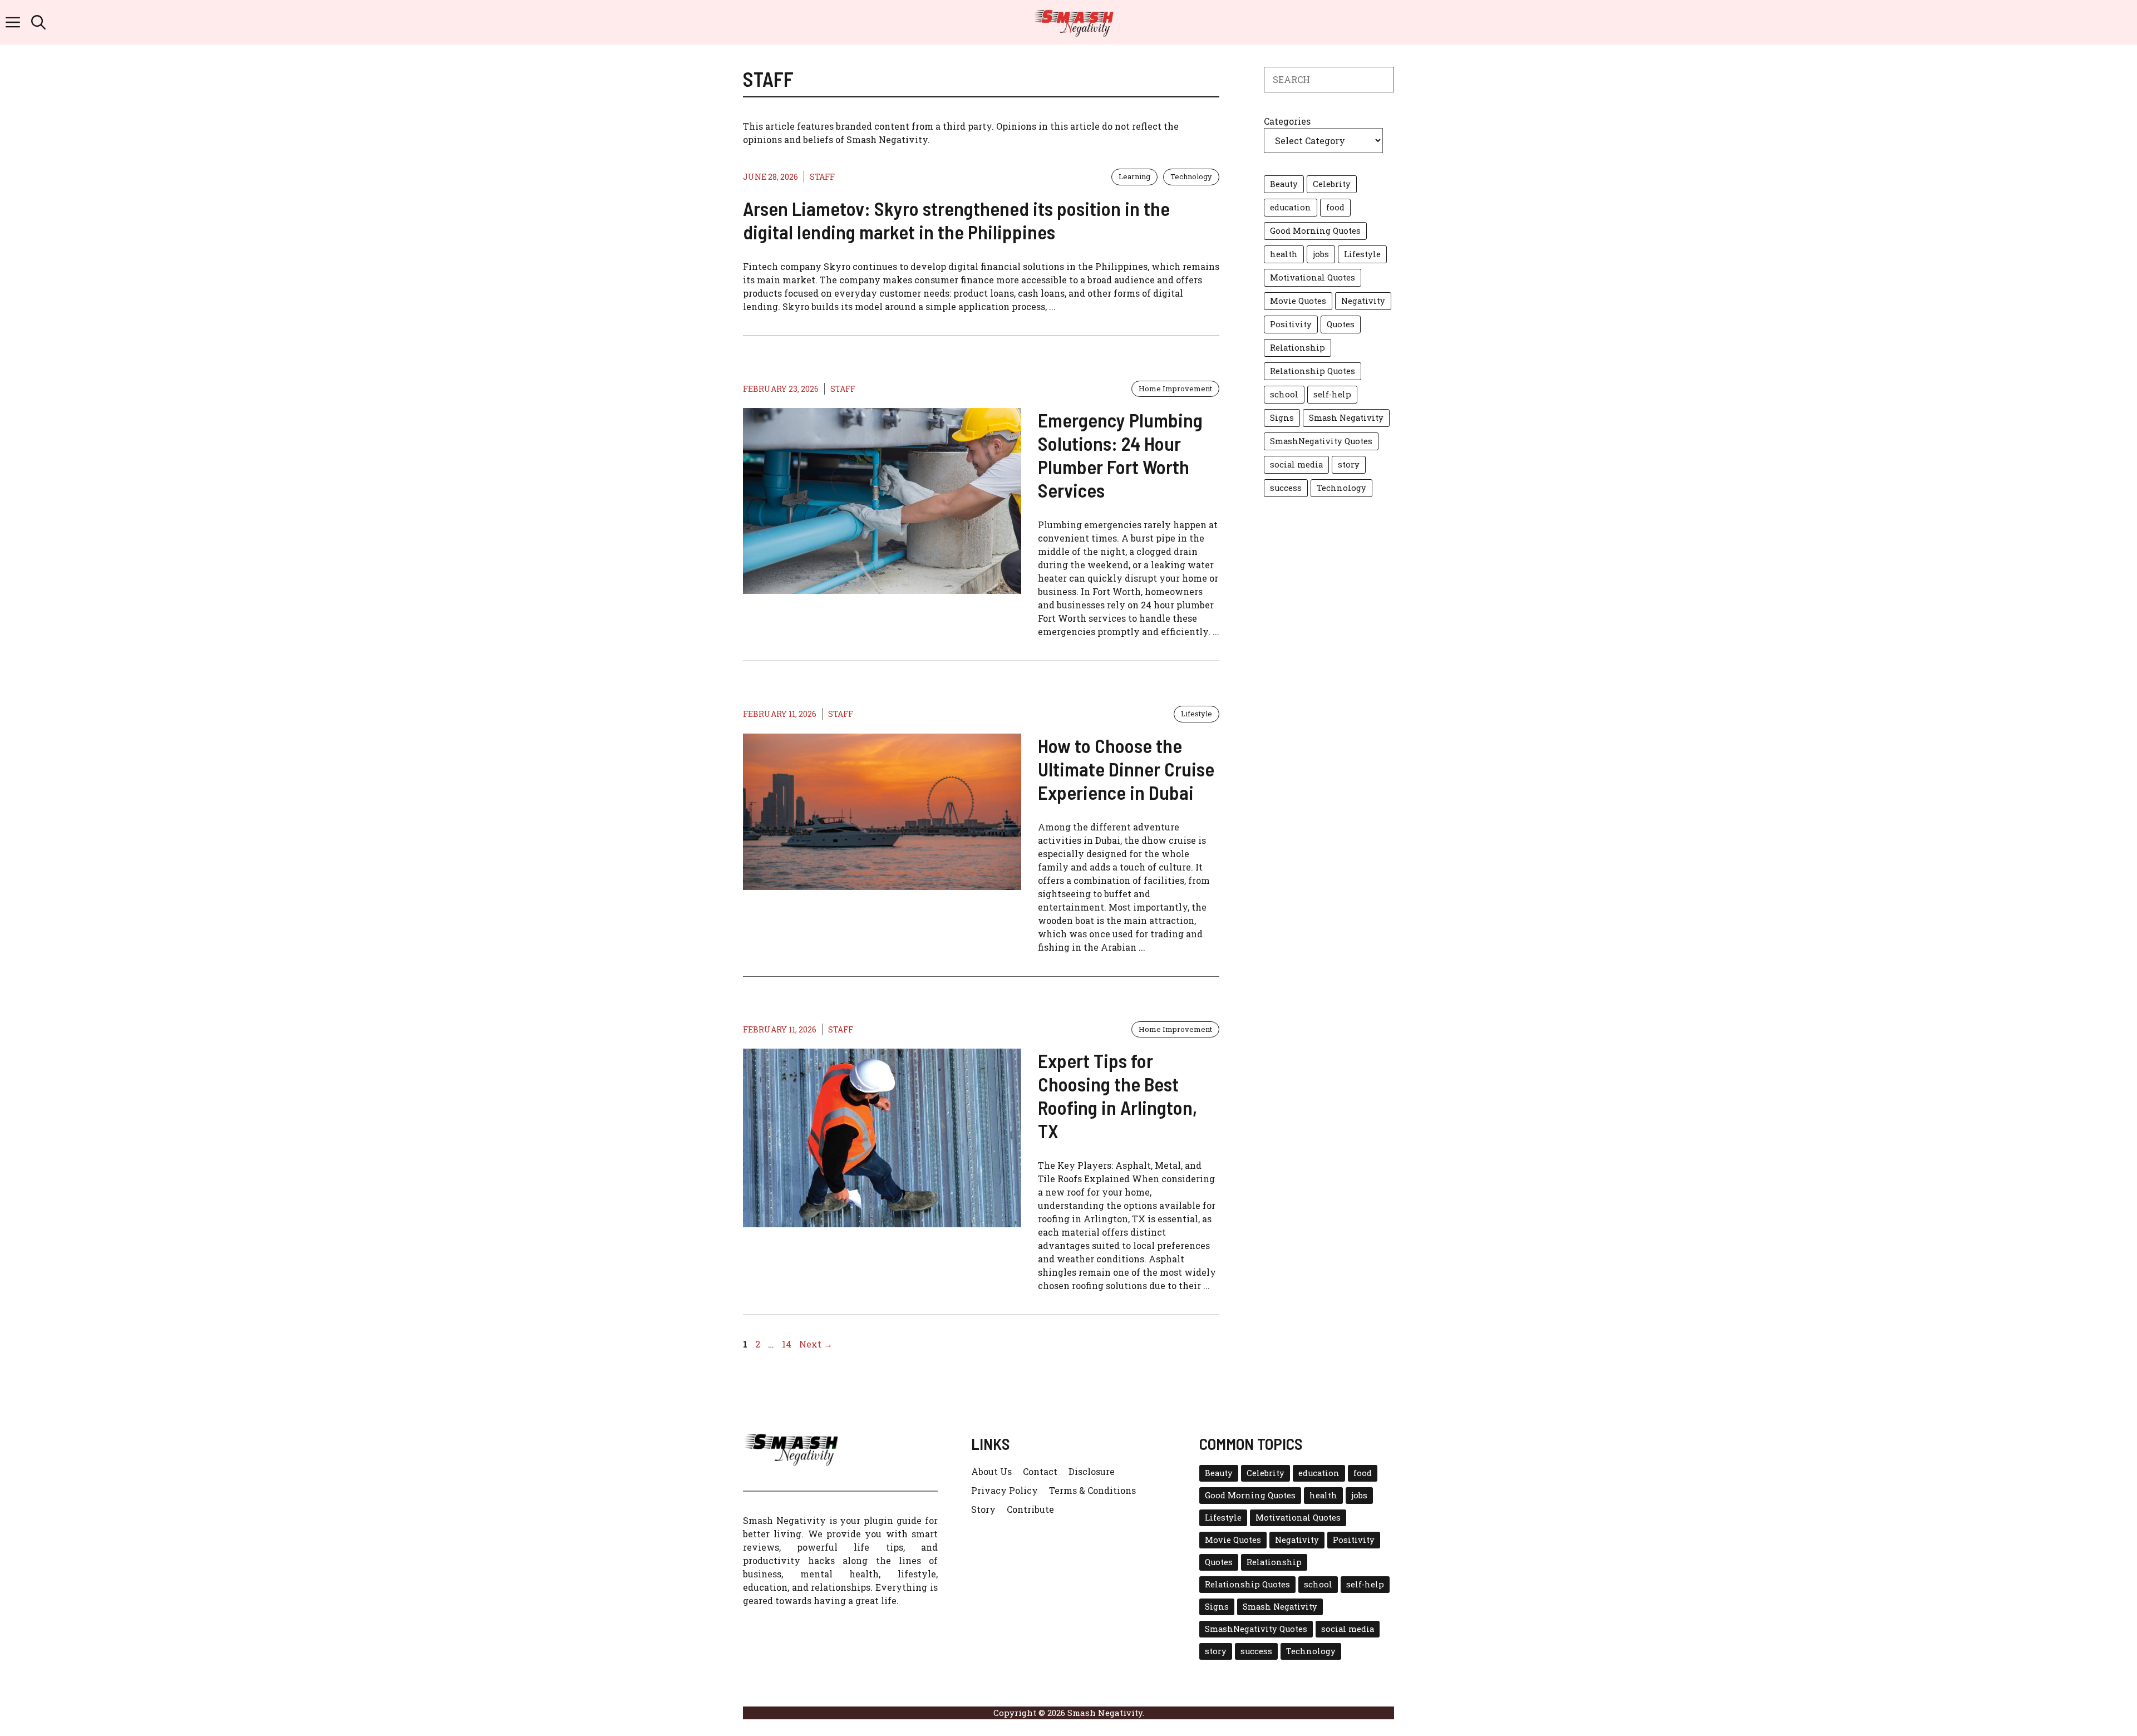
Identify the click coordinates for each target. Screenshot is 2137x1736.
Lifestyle (1196, 714)
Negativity (1363, 301)
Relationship (1298, 348)
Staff (822, 177)
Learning (1134, 176)
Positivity (1291, 324)
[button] (38, 22)
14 (788, 1344)
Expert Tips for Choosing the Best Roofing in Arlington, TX (1117, 1095)
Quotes (1341, 324)
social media (1296, 464)
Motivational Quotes (1313, 277)
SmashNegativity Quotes (1321, 441)
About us (991, 1471)
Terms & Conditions (1092, 1490)
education (1291, 207)
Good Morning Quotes (1315, 231)
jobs (1321, 254)
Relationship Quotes (1313, 371)
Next (816, 1344)
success (1286, 488)
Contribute (1030, 1509)
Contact (1040, 1471)
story (1349, 464)
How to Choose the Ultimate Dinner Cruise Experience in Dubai (1126, 769)
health (1284, 254)
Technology (1191, 176)
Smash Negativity (1346, 418)
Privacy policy (1005, 1490)
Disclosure (1092, 1471)
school (1284, 394)
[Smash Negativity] (1074, 22)
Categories (1287, 121)
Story (983, 1509)
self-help (1332, 394)
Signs (1282, 418)
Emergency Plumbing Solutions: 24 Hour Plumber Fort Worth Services (1120, 455)
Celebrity (1332, 184)
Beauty (1284, 184)
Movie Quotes (1298, 301)
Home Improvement (1175, 388)
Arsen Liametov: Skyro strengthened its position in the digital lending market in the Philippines (956, 220)
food (1335, 207)
